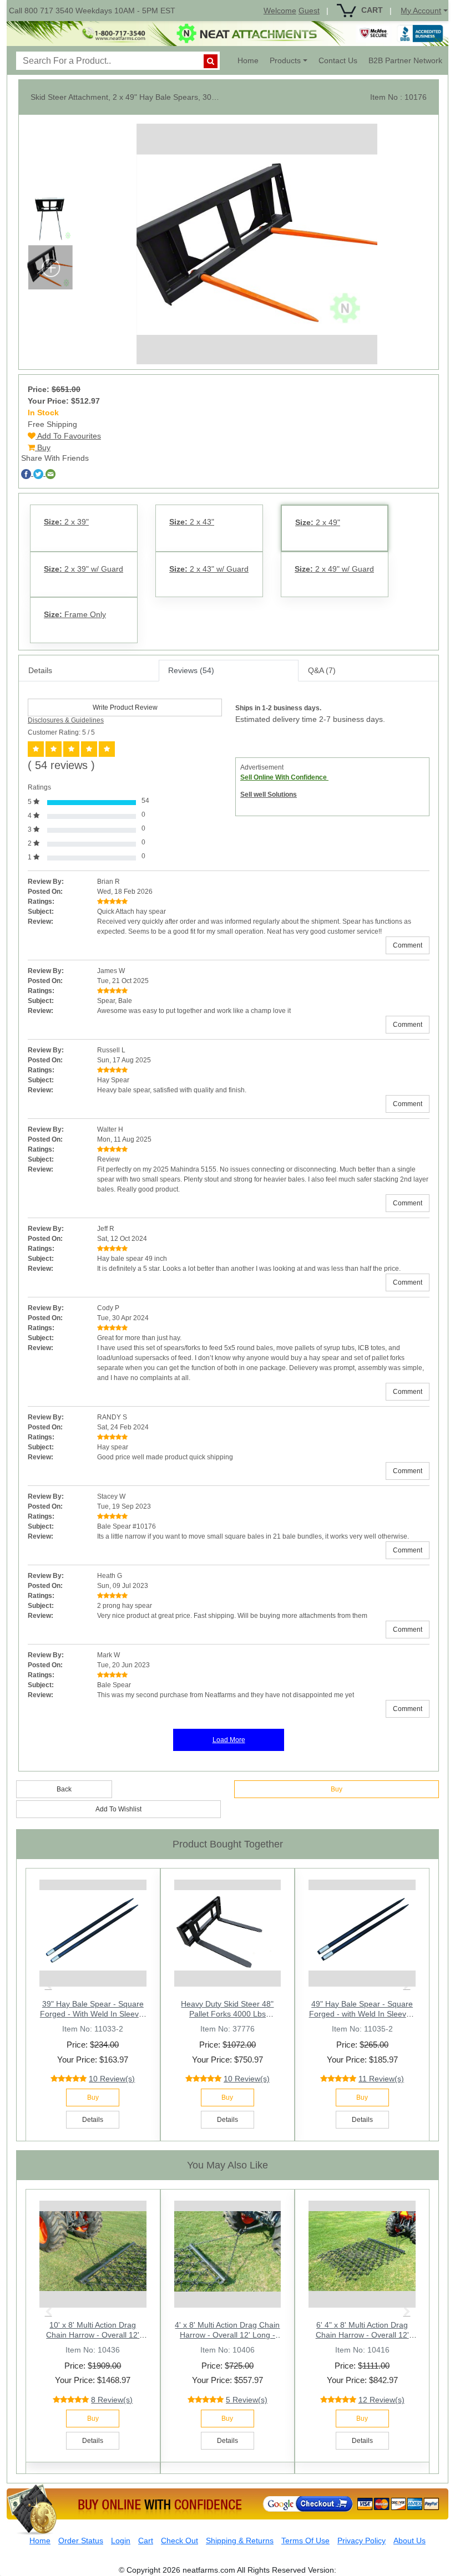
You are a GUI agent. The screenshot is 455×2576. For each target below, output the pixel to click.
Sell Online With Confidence (284, 777)
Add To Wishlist (118, 1809)
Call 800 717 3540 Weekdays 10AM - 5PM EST (92, 11)
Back (64, 1789)
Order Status (81, 2541)
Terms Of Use (305, 2541)
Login (121, 2541)
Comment (408, 945)
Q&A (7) (322, 670)
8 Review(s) (112, 2400)
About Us (410, 2541)
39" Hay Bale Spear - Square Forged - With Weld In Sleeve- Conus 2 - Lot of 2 (93, 2014)
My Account (421, 11)
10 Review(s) (112, 2079)
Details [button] (93, 2120)
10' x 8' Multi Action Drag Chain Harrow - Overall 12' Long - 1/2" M (93, 2335)
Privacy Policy (362, 2541)
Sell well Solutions (269, 795)
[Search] (211, 61)
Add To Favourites (68, 436)
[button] (48, 1985)
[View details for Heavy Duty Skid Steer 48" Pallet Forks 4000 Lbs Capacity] (228, 1930)
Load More (229, 1740)
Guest (309, 11)
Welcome (280, 11)
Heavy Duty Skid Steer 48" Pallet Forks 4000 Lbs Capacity (227, 2014)
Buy (43, 447)
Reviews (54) (191, 670)
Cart (146, 2541)
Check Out (180, 2541)
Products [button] (285, 60)
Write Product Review (125, 707)
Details (40, 670)
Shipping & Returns (240, 2541)
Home (251, 60)
